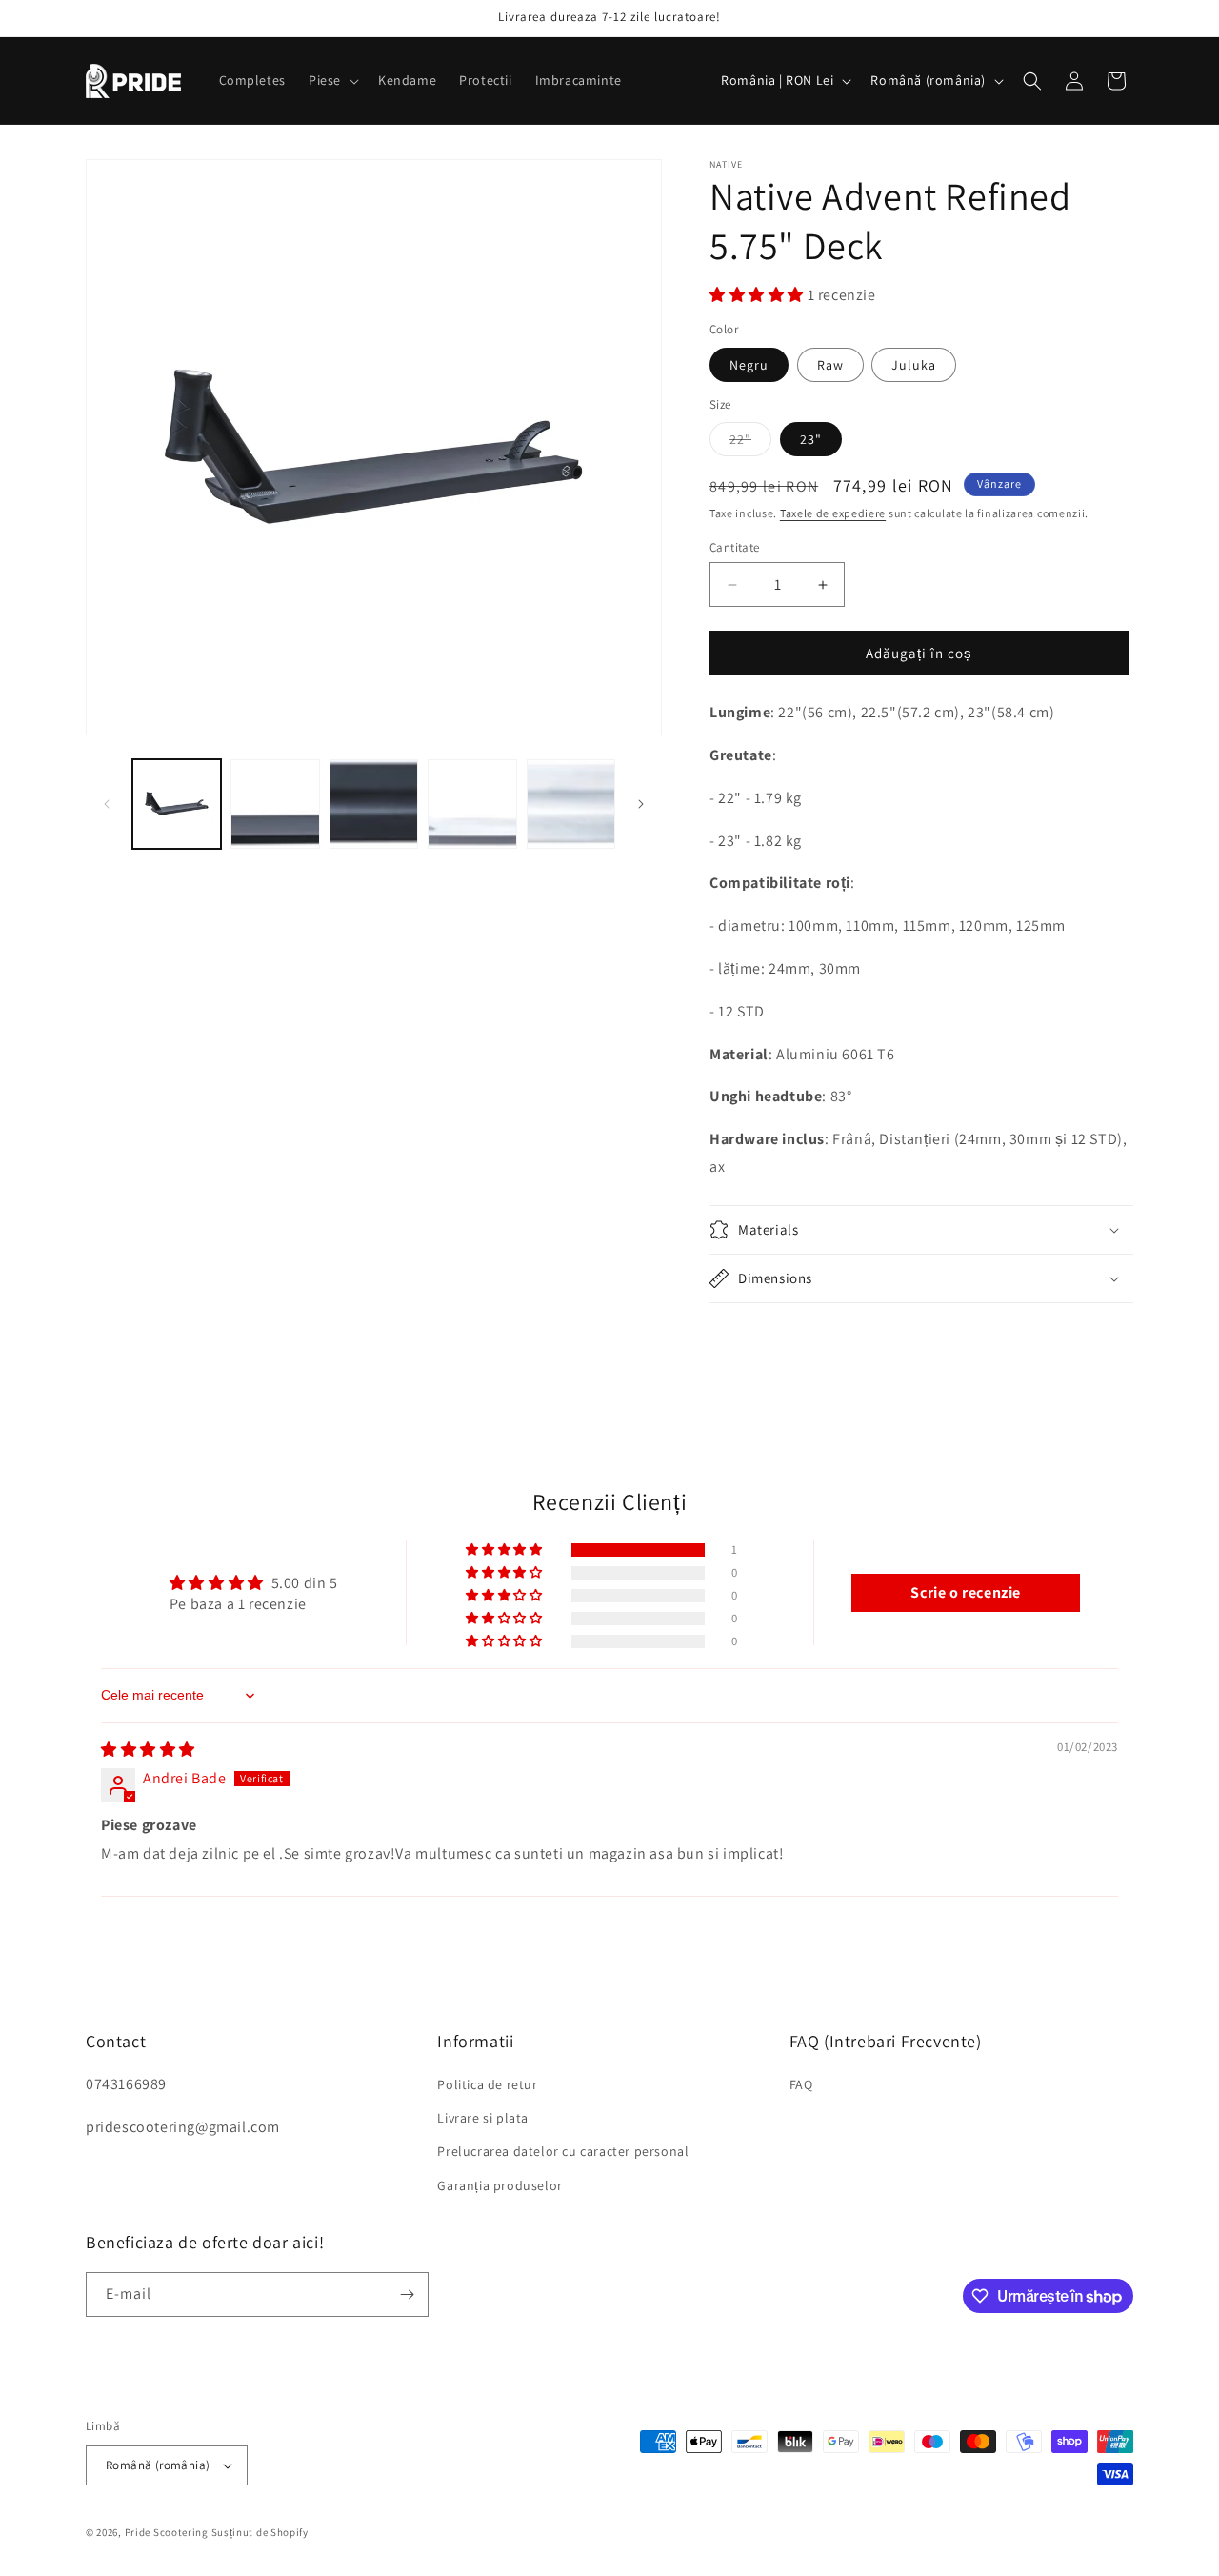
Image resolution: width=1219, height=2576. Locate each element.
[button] (332, 80)
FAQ (801, 2084)
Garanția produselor (500, 2185)
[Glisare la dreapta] (641, 804)
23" (811, 439)
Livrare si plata (483, 2118)
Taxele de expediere (833, 513)
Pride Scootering (167, 2532)
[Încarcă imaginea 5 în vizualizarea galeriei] (472, 804)
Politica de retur (487, 2084)
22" (750, 443)
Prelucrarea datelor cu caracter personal (563, 2151)
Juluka (914, 365)
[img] (148, 1750)
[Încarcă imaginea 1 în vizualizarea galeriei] (177, 804)
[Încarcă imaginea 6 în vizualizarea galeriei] (571, 804)
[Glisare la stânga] (107, 804)
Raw (830, 365)
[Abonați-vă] (407, 2294)
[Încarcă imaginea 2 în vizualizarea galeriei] (275, 804)
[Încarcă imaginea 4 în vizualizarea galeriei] (374, 804)
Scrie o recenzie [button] (966, 1592)
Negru (749, 365)
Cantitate (735, 547)
